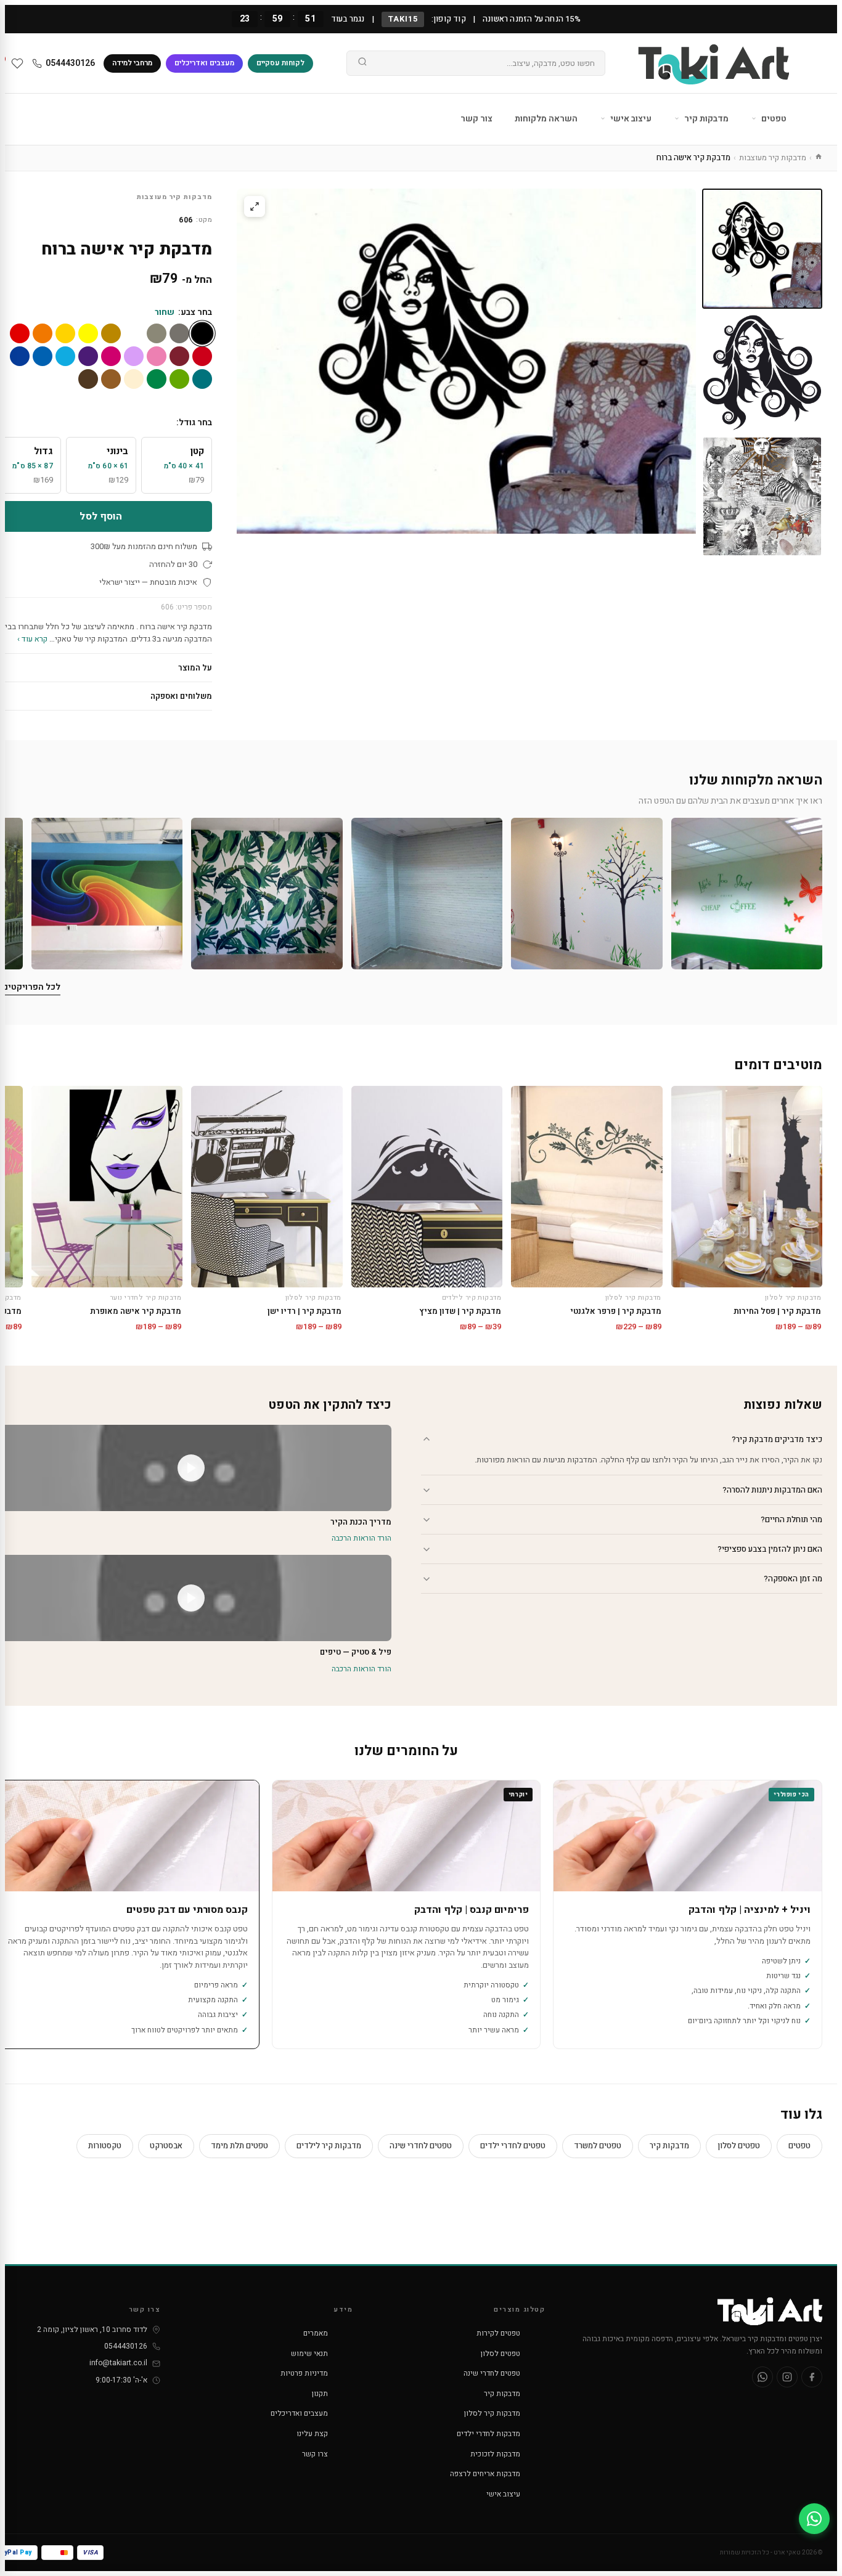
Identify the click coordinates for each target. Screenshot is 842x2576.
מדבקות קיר (705, 119)
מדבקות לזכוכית (495, 2454)
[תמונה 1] (762, 249)
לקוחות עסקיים (280, 63)
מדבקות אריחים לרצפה (485, 2474)
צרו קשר (315, 2454)
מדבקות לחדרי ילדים (488, 2434)
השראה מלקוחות (546, 119)
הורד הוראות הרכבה (362, 1538)
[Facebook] (812, 2377)
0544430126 (70, 63)
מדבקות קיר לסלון (492, 2413)
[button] (747, 893)
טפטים (773, 119)
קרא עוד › (32, 639)
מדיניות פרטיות (304, 2373)
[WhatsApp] (762, 2377)
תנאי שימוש (309, 2354)
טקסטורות (105, 2146)
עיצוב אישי (630, 119)
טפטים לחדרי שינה (421, 2146)
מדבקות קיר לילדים (329, 2146)
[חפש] (362, 63)
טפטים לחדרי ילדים (513, 2146)
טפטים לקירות (498, 2333)
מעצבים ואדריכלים (204, 63)
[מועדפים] (17, 63)
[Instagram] (787, 2377)
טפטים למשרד (598, 2146)
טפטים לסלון (739, 2146)
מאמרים (316, 2333)
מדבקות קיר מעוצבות (773, 157)
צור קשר (476, 119)
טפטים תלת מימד (239, 2146)
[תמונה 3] (762, 496)
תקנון (320, 2394)
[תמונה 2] (762, 373)
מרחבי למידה (132, 63)
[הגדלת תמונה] (255, 206)
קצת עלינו (312, 2434)
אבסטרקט (166, 2146)
